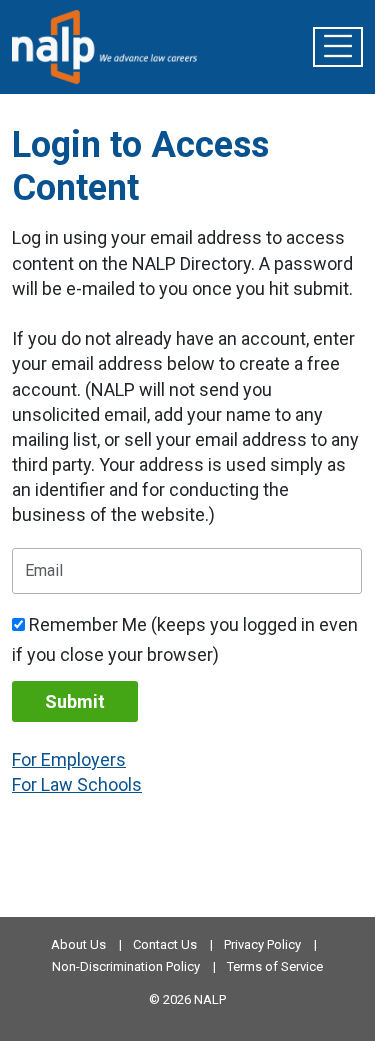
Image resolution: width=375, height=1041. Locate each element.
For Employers (69, 759)
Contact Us (165, 944)
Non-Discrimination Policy (126, 966)
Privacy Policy (262, 944)
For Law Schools (77, 784)
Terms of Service (275, 966)
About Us (78, 944)
